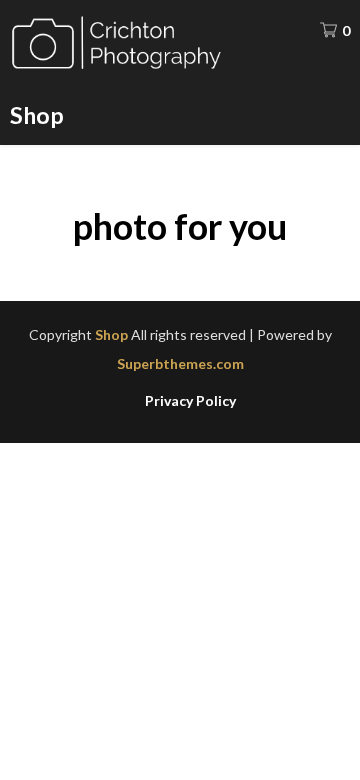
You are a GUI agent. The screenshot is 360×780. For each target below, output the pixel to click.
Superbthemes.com (180, 363)
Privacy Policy (190, 401)
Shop (37, 115)
